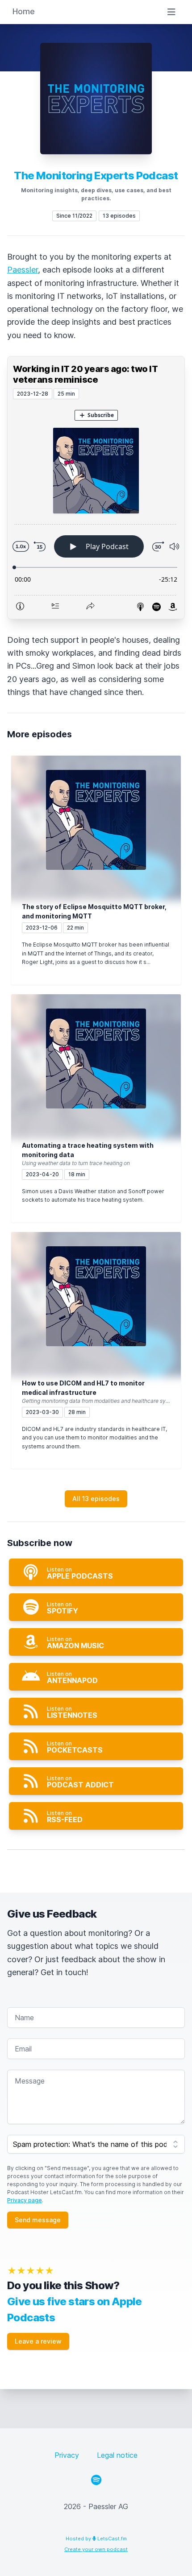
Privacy (67, 2455)
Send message (38, 2220)
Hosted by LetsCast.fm (96, 2539)
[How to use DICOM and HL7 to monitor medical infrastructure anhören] (96, 1296)
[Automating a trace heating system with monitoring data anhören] (96, 1059)
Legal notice (117, 2455)
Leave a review (38, 2341)
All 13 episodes (96, 1499)
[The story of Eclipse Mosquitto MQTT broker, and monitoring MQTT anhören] (96, 820)
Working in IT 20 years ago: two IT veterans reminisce (85, 374)
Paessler (23, 270)
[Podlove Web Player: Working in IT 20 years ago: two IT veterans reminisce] (96, 509)
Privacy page (25, 2200)
